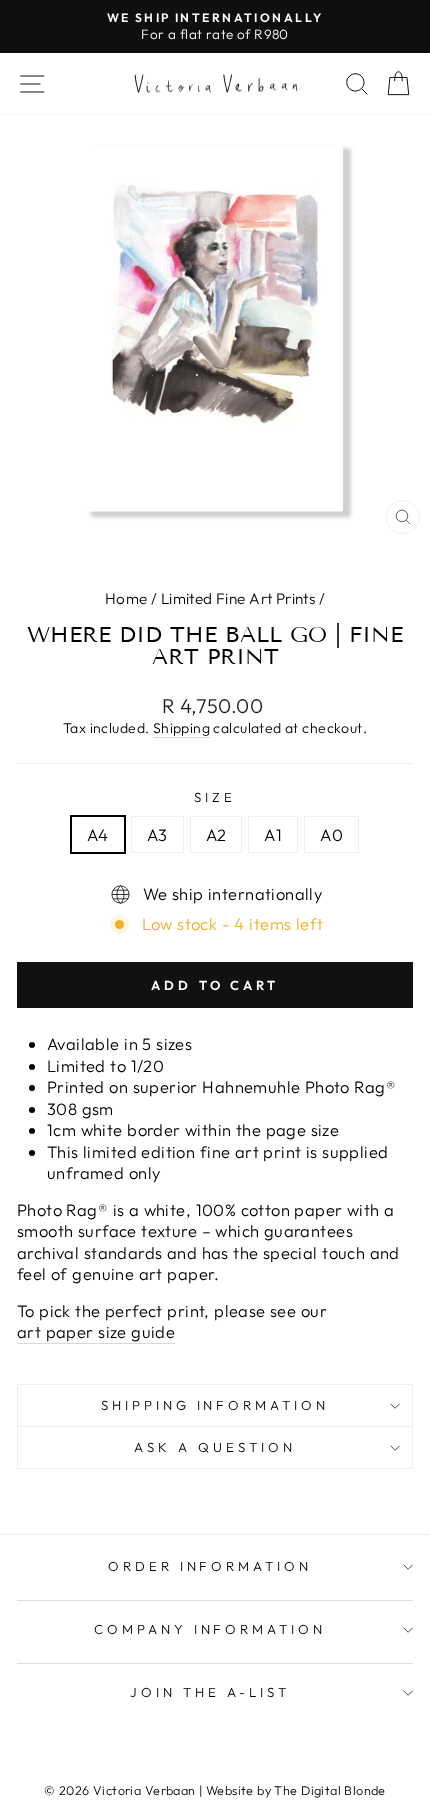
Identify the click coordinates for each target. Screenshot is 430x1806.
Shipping (181, 728)
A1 (273, 834)
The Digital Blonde (329, 1790)
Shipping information (215, 1405)
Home (126, 598)
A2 (216, 834)
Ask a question (215, 1447)
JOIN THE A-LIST (210, 1692)
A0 (331, 834)
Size (215, 797)
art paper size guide (96, 1331)
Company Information (210, 1629)
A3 (157, 834)
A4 (98, 834)
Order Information (210, 1566)
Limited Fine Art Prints (238, 598)
